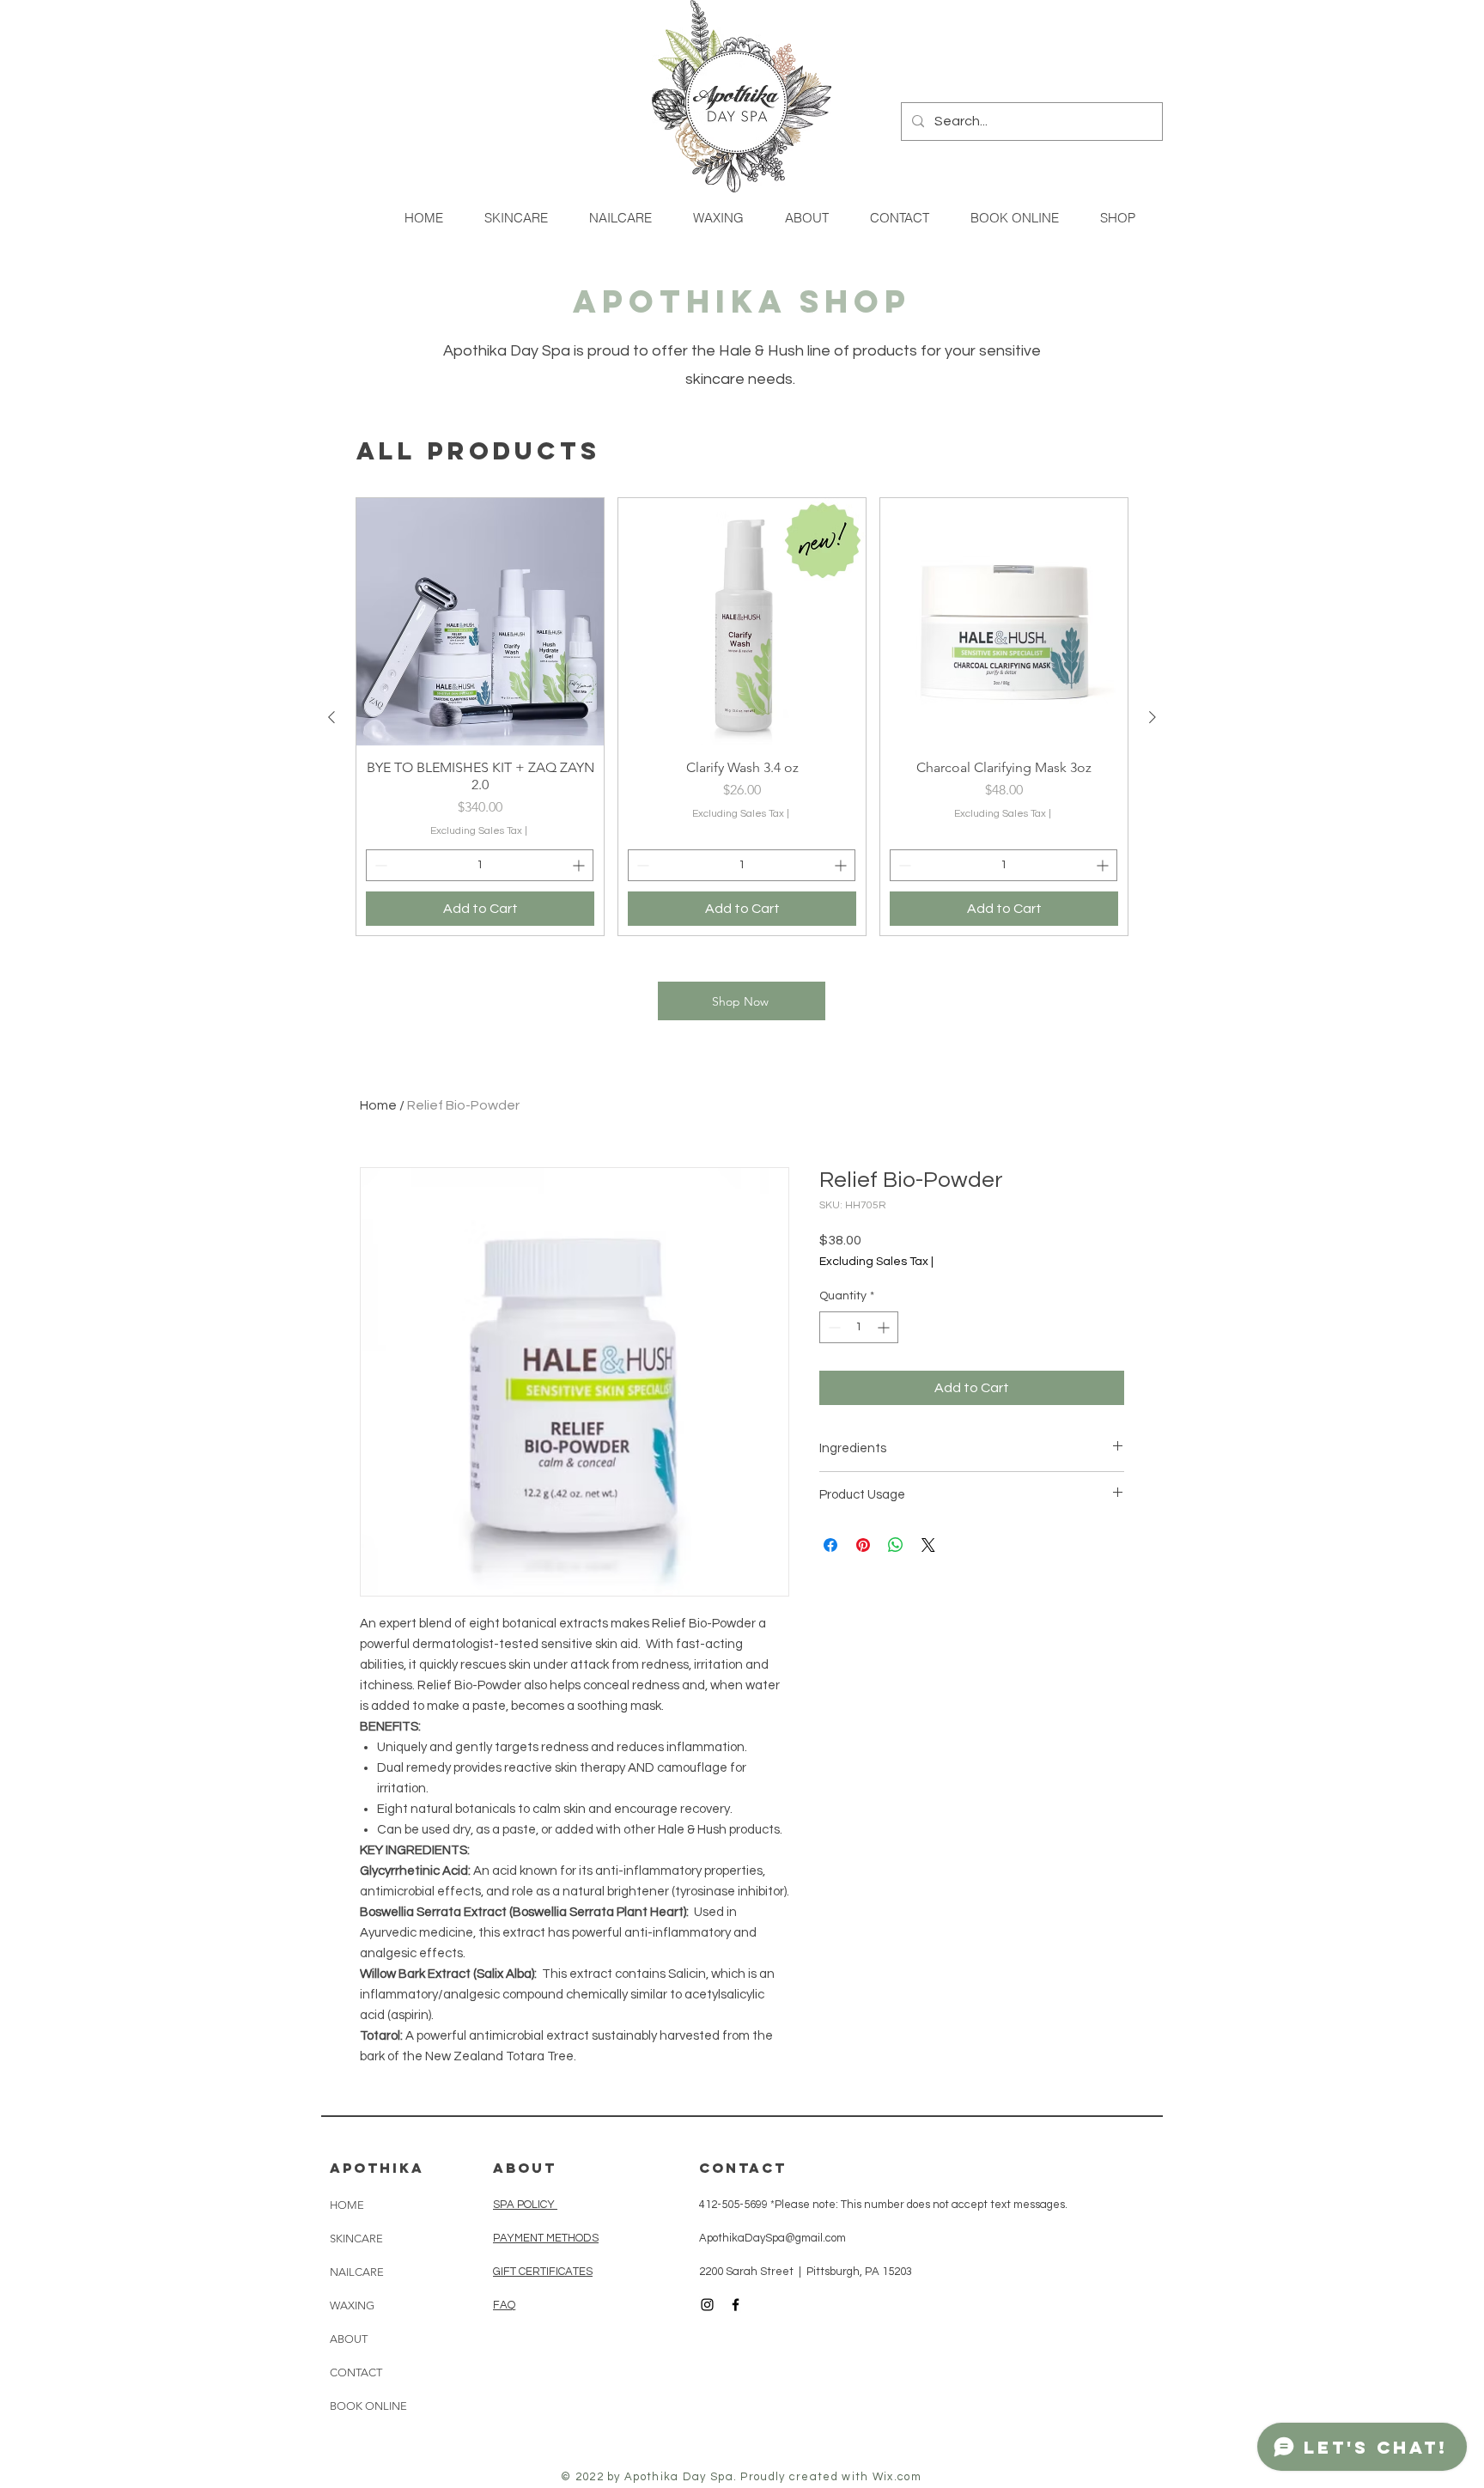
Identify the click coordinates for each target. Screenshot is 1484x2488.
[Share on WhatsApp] (896, 1545)
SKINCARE (356, 2239)
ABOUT (349, 2339)
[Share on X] (928, 1545)
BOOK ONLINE (368, 2406)
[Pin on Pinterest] (863, 1545)
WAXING (352, 2306)
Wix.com (897, 2477)
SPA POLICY (525, 2205)
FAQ (504, 2305)
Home (378, 1105)
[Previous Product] (331, 717)
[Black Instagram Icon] (707, 2305)
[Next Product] (1153, 717)
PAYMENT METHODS (546, 2238)
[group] (742, 717)
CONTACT (356, 2372)
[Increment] (580, 865)
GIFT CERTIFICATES (543, 2272)
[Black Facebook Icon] (736, 2305)
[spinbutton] (480, 865)
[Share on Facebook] (830, 1545)
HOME (347, 2205)
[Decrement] (379, 865)
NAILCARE (357, 2272)
